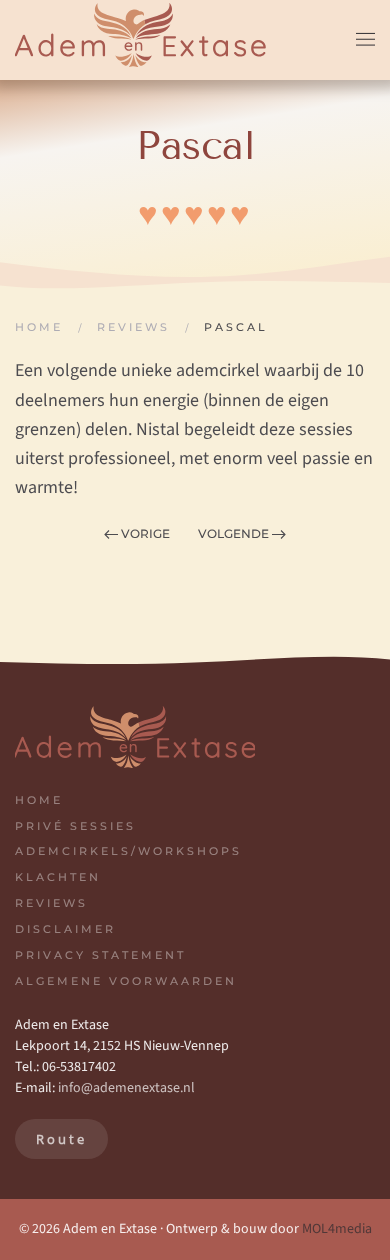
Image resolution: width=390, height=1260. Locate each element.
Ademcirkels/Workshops (128, 851)
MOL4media (337, 1229)
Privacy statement (100, 955)
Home (39, 800)
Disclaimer (65, 929)
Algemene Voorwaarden (126, 981)
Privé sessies (75, 826)
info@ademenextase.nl (126, 1088)
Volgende (233, 533)
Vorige (145, 533)
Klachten (58, 877)
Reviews (51, 903)
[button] (365, 40)
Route (61, 1139)
